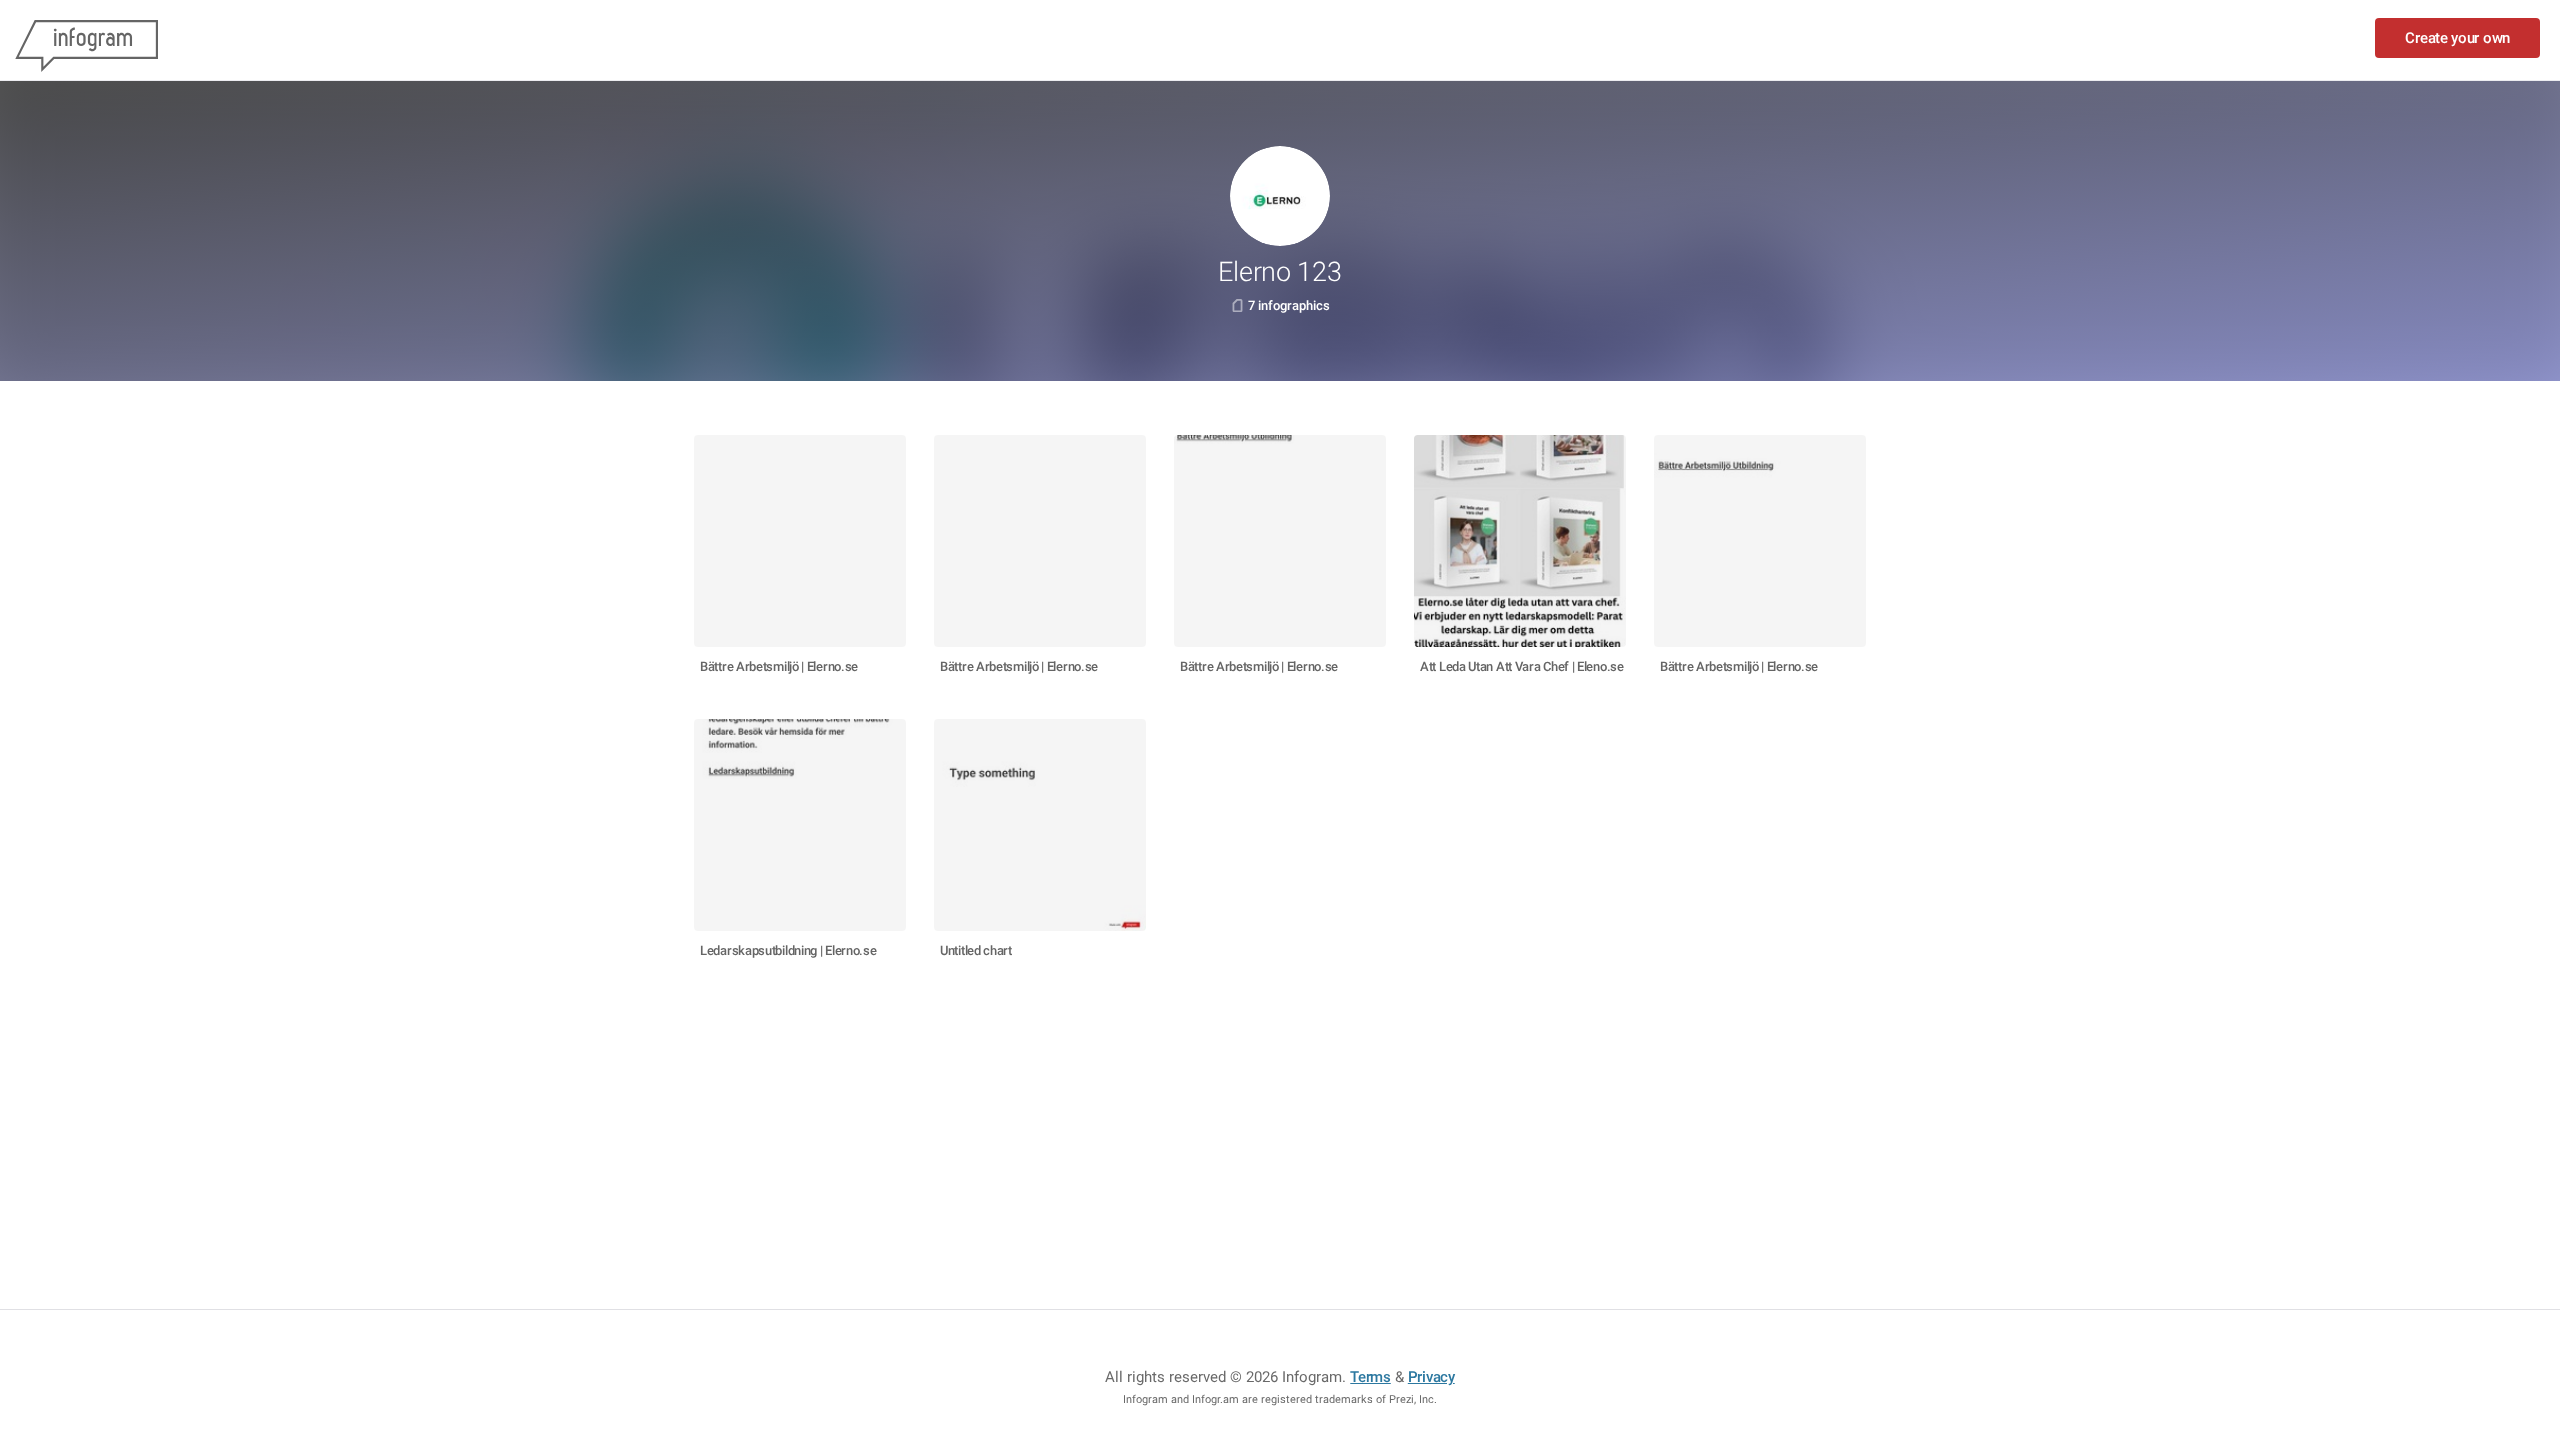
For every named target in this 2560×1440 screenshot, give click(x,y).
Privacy (1431, 1377)
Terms (1370, 1377)
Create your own (2457, 38)
